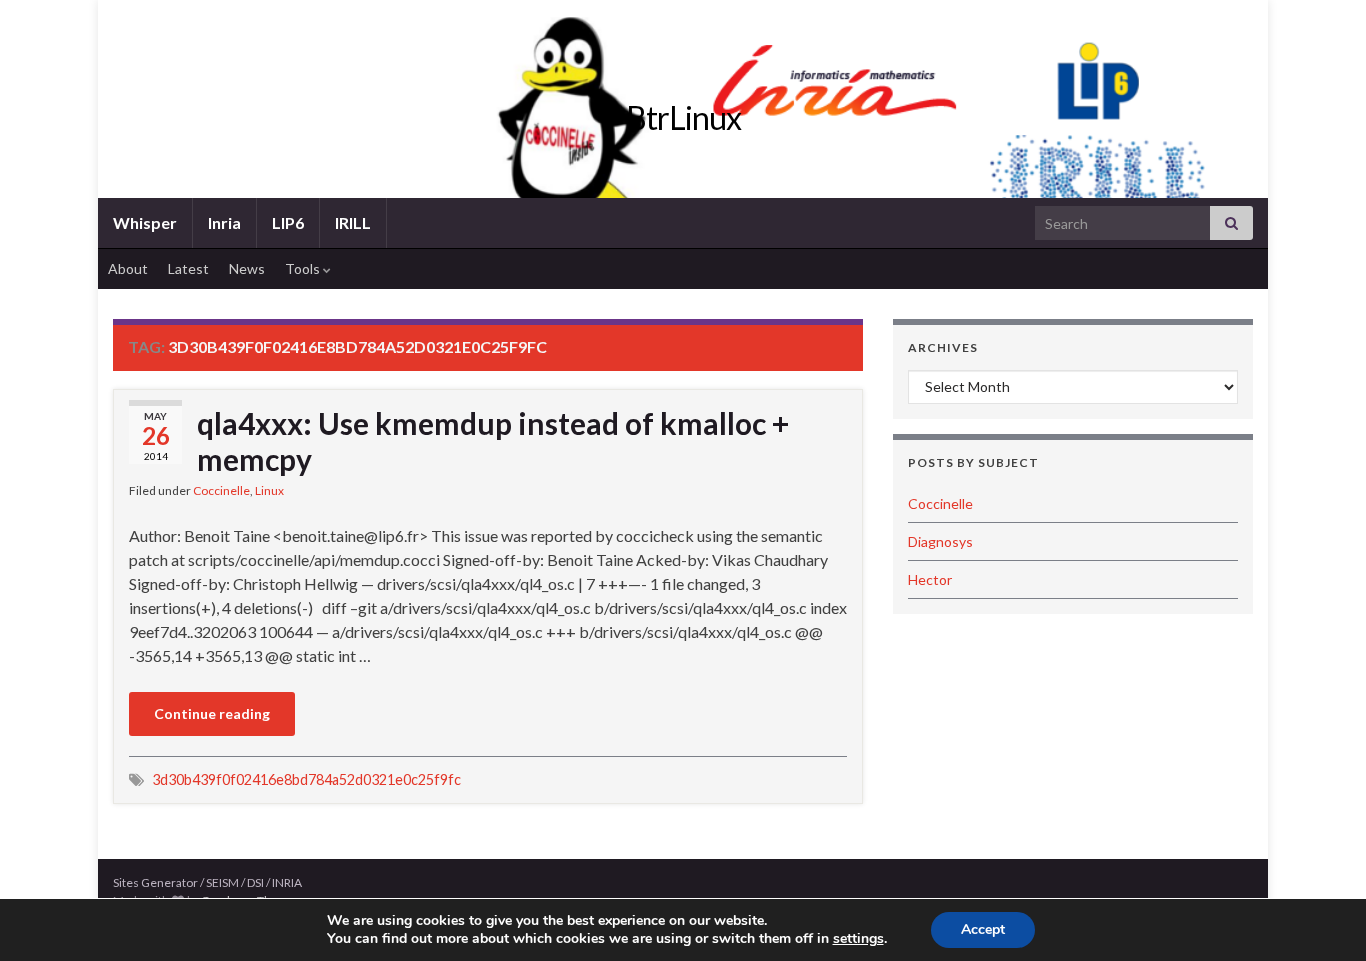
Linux (269, 490)
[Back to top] (1321, 916)
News (247, 268)
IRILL (353, 222)
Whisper (145, 222)
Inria (224, 222)
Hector (930, 579)
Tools (304, 268)
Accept (983, 929)
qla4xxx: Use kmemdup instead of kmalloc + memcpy (493, 441)
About (128, 268)
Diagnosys (940, 541)
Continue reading (212, 713)
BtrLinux (683, 117)
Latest (188, 268)
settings (858, 939)
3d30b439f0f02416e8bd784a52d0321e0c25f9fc (306, 779)
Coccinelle (221, 490)
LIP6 (288, 222)
